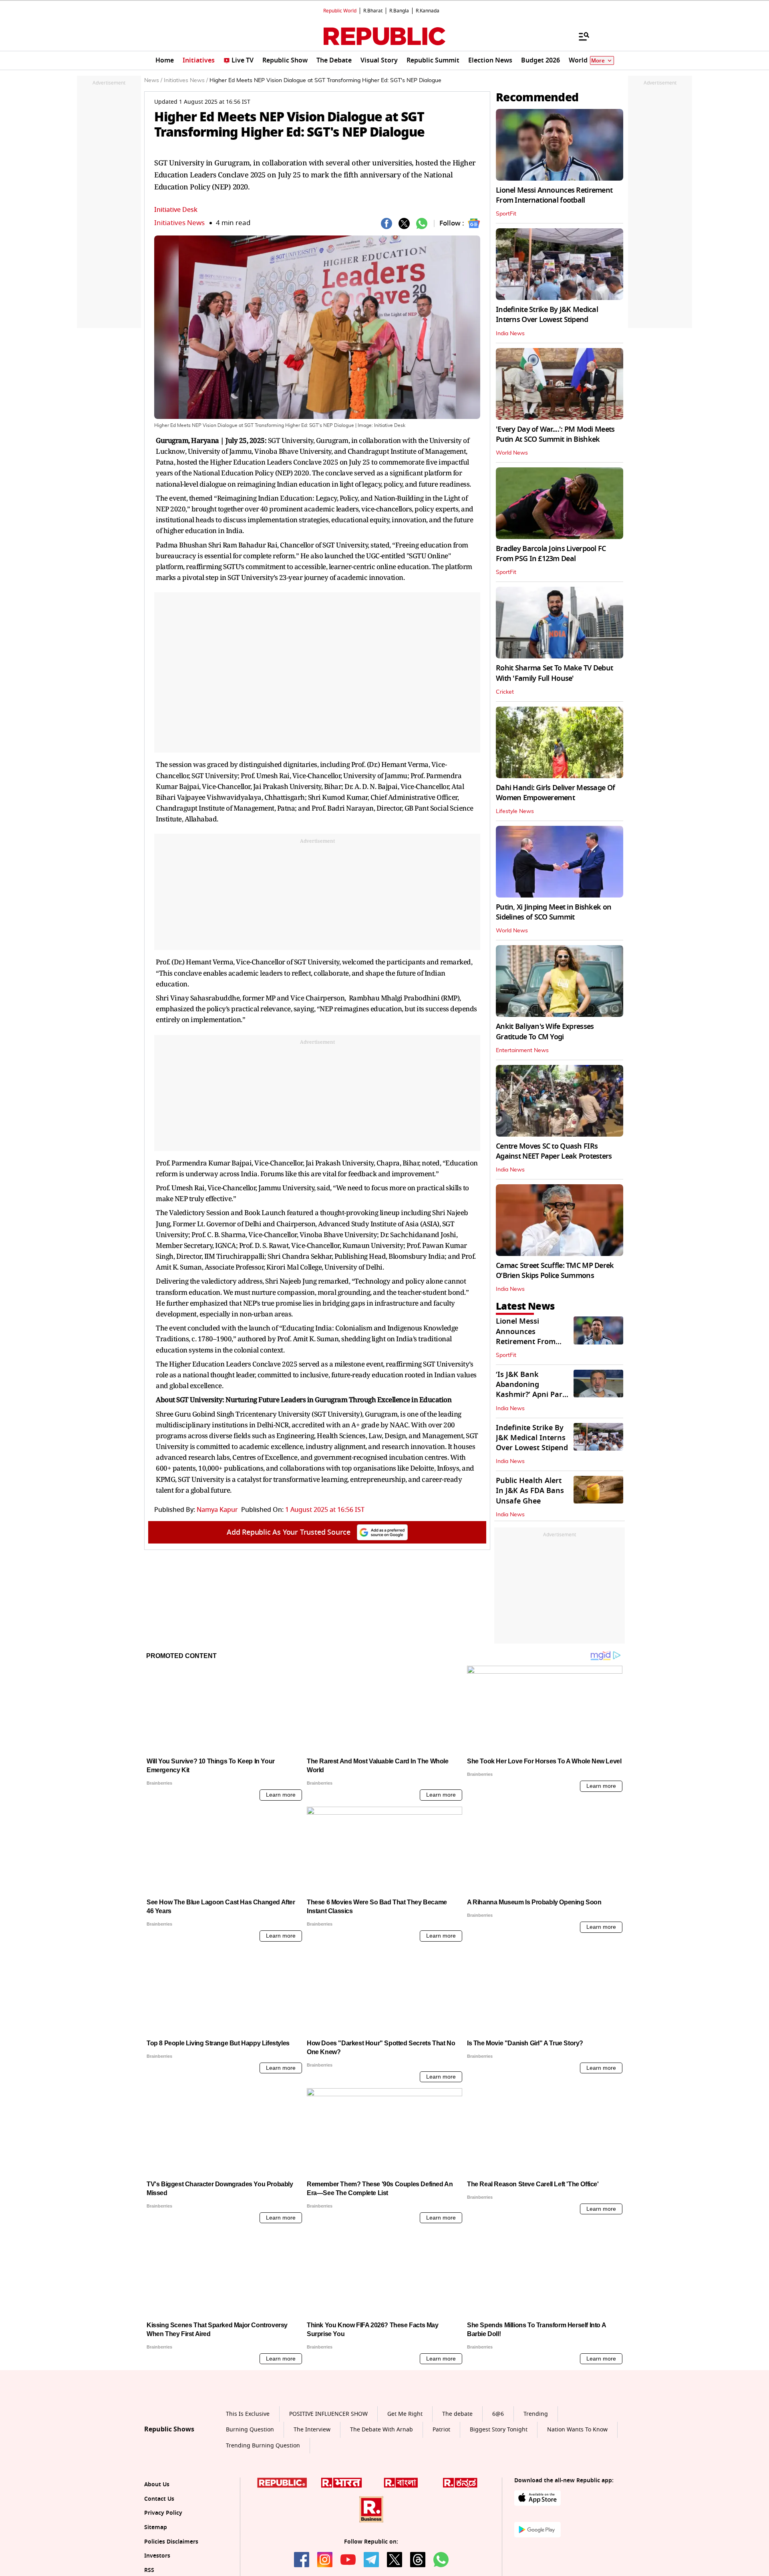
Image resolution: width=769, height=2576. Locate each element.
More (598, 61)
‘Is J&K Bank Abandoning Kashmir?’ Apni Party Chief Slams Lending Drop (532, 1395)
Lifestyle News (515, 811)
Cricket (505, 692)
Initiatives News (179, 223)
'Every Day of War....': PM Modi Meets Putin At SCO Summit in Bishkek (555, 434)
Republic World (340, 11)
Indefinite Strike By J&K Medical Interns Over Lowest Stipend (547, 315)
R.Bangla (399, 11)
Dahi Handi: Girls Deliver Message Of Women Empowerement (555, 793)
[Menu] (580, 36)
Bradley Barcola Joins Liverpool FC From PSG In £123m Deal (551, 554)
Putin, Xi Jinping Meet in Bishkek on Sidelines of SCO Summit (554, 912)
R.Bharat (373, 11)
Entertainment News (522, 1051)
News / (153, 80)
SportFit (506, 214)
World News (512, 453)
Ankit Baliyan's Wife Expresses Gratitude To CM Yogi (545, 1031)
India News (510, 334)
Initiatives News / (186, 80)
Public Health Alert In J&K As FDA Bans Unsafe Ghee (530, 1491)
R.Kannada (428, 11)
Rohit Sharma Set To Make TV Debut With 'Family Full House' (554, 673)
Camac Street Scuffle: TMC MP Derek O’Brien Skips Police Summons (555, 1271)
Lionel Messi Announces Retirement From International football (554, 195)
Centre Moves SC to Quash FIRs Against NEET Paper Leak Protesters (554, 1151)
